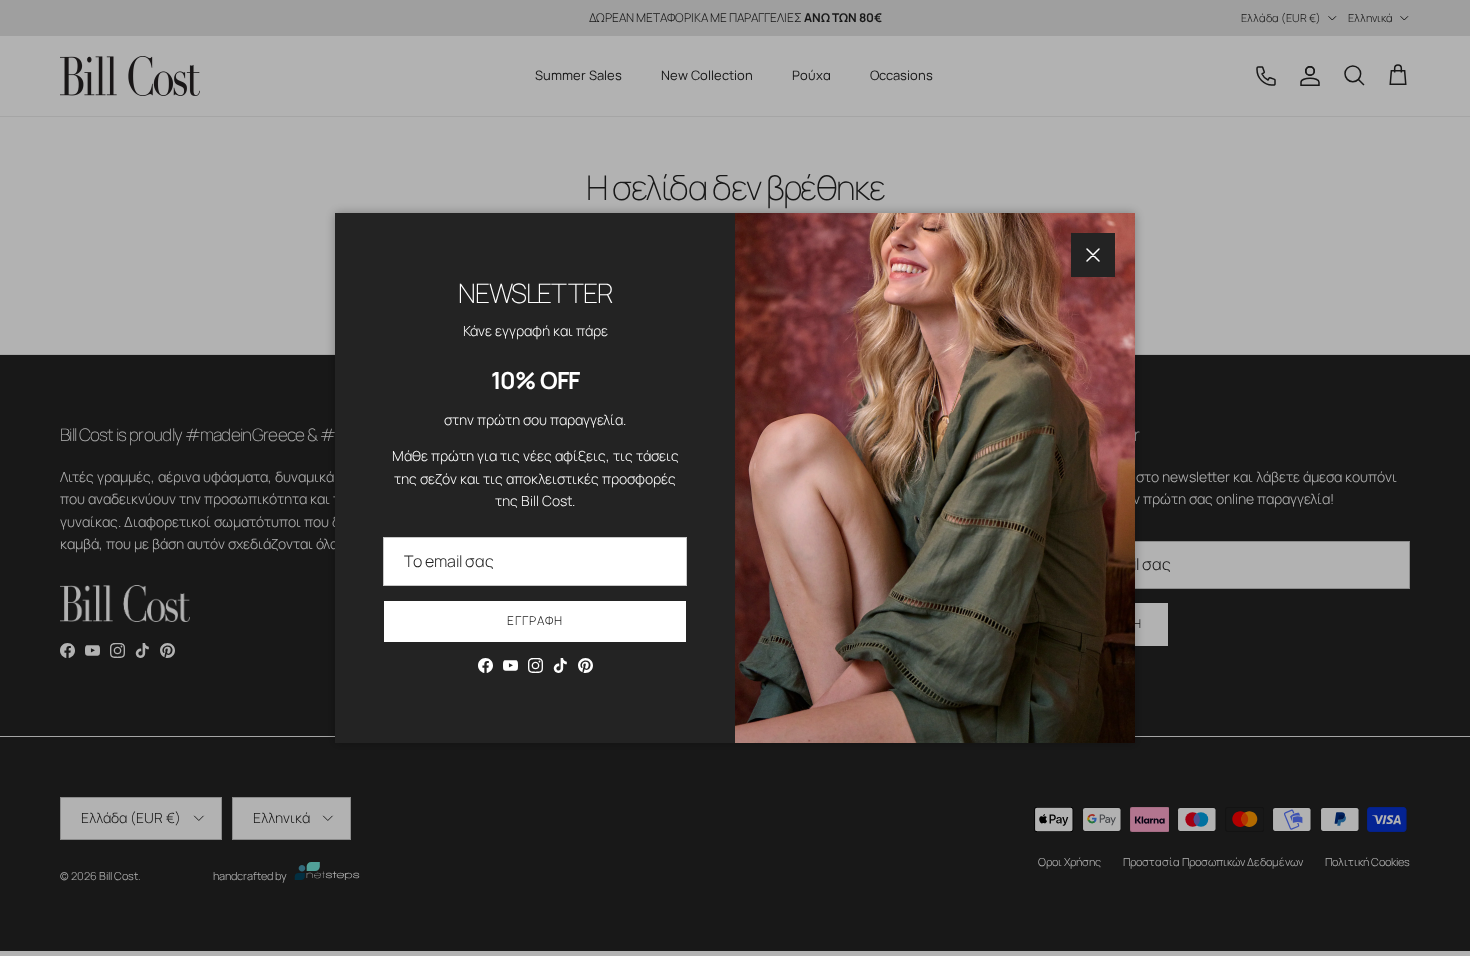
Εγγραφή (535, 620)
